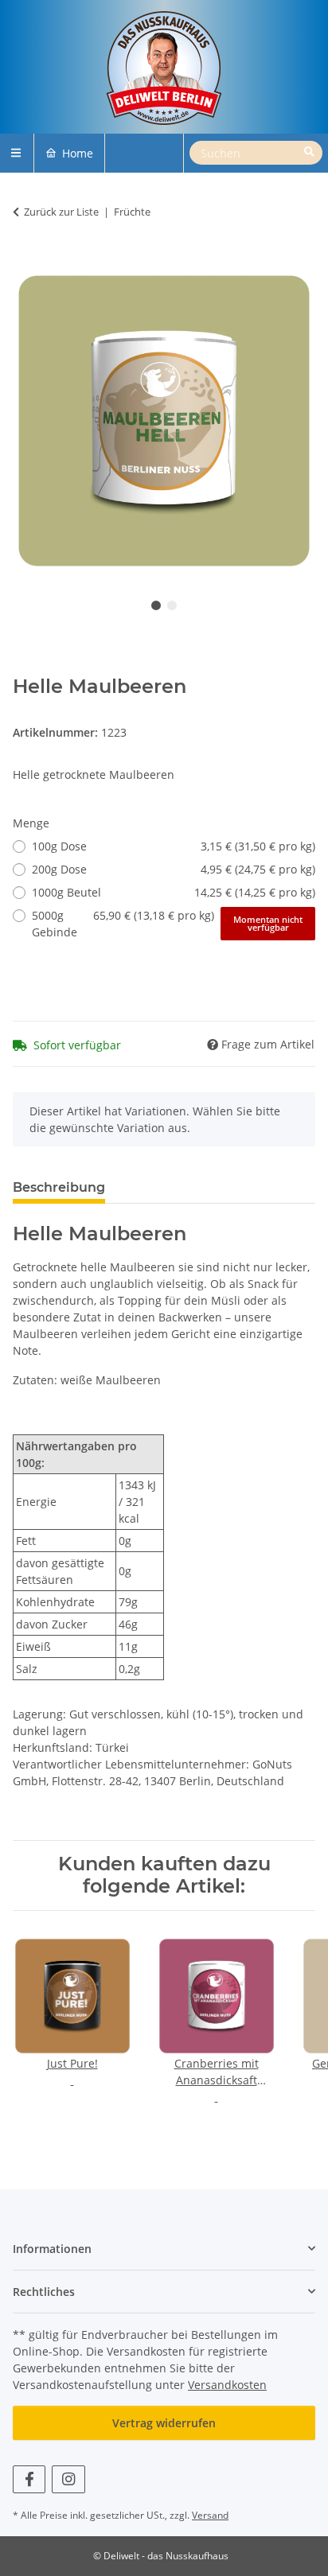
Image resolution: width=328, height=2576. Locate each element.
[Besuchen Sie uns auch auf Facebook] (29, 2479)
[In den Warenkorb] (25, 261)
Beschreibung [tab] (59, 1187)
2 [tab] (172, 605)
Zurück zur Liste (61, 212)
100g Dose (174, 846)
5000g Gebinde (167, 924)
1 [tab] (156, 605)
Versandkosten (227, 2385)
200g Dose (174, 869)
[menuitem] (69, 153)
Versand (210, 2515)
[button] (164, 2249)
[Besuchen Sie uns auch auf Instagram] (68, 2479)
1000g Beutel (174, 892)
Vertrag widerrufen (164, 2423)
